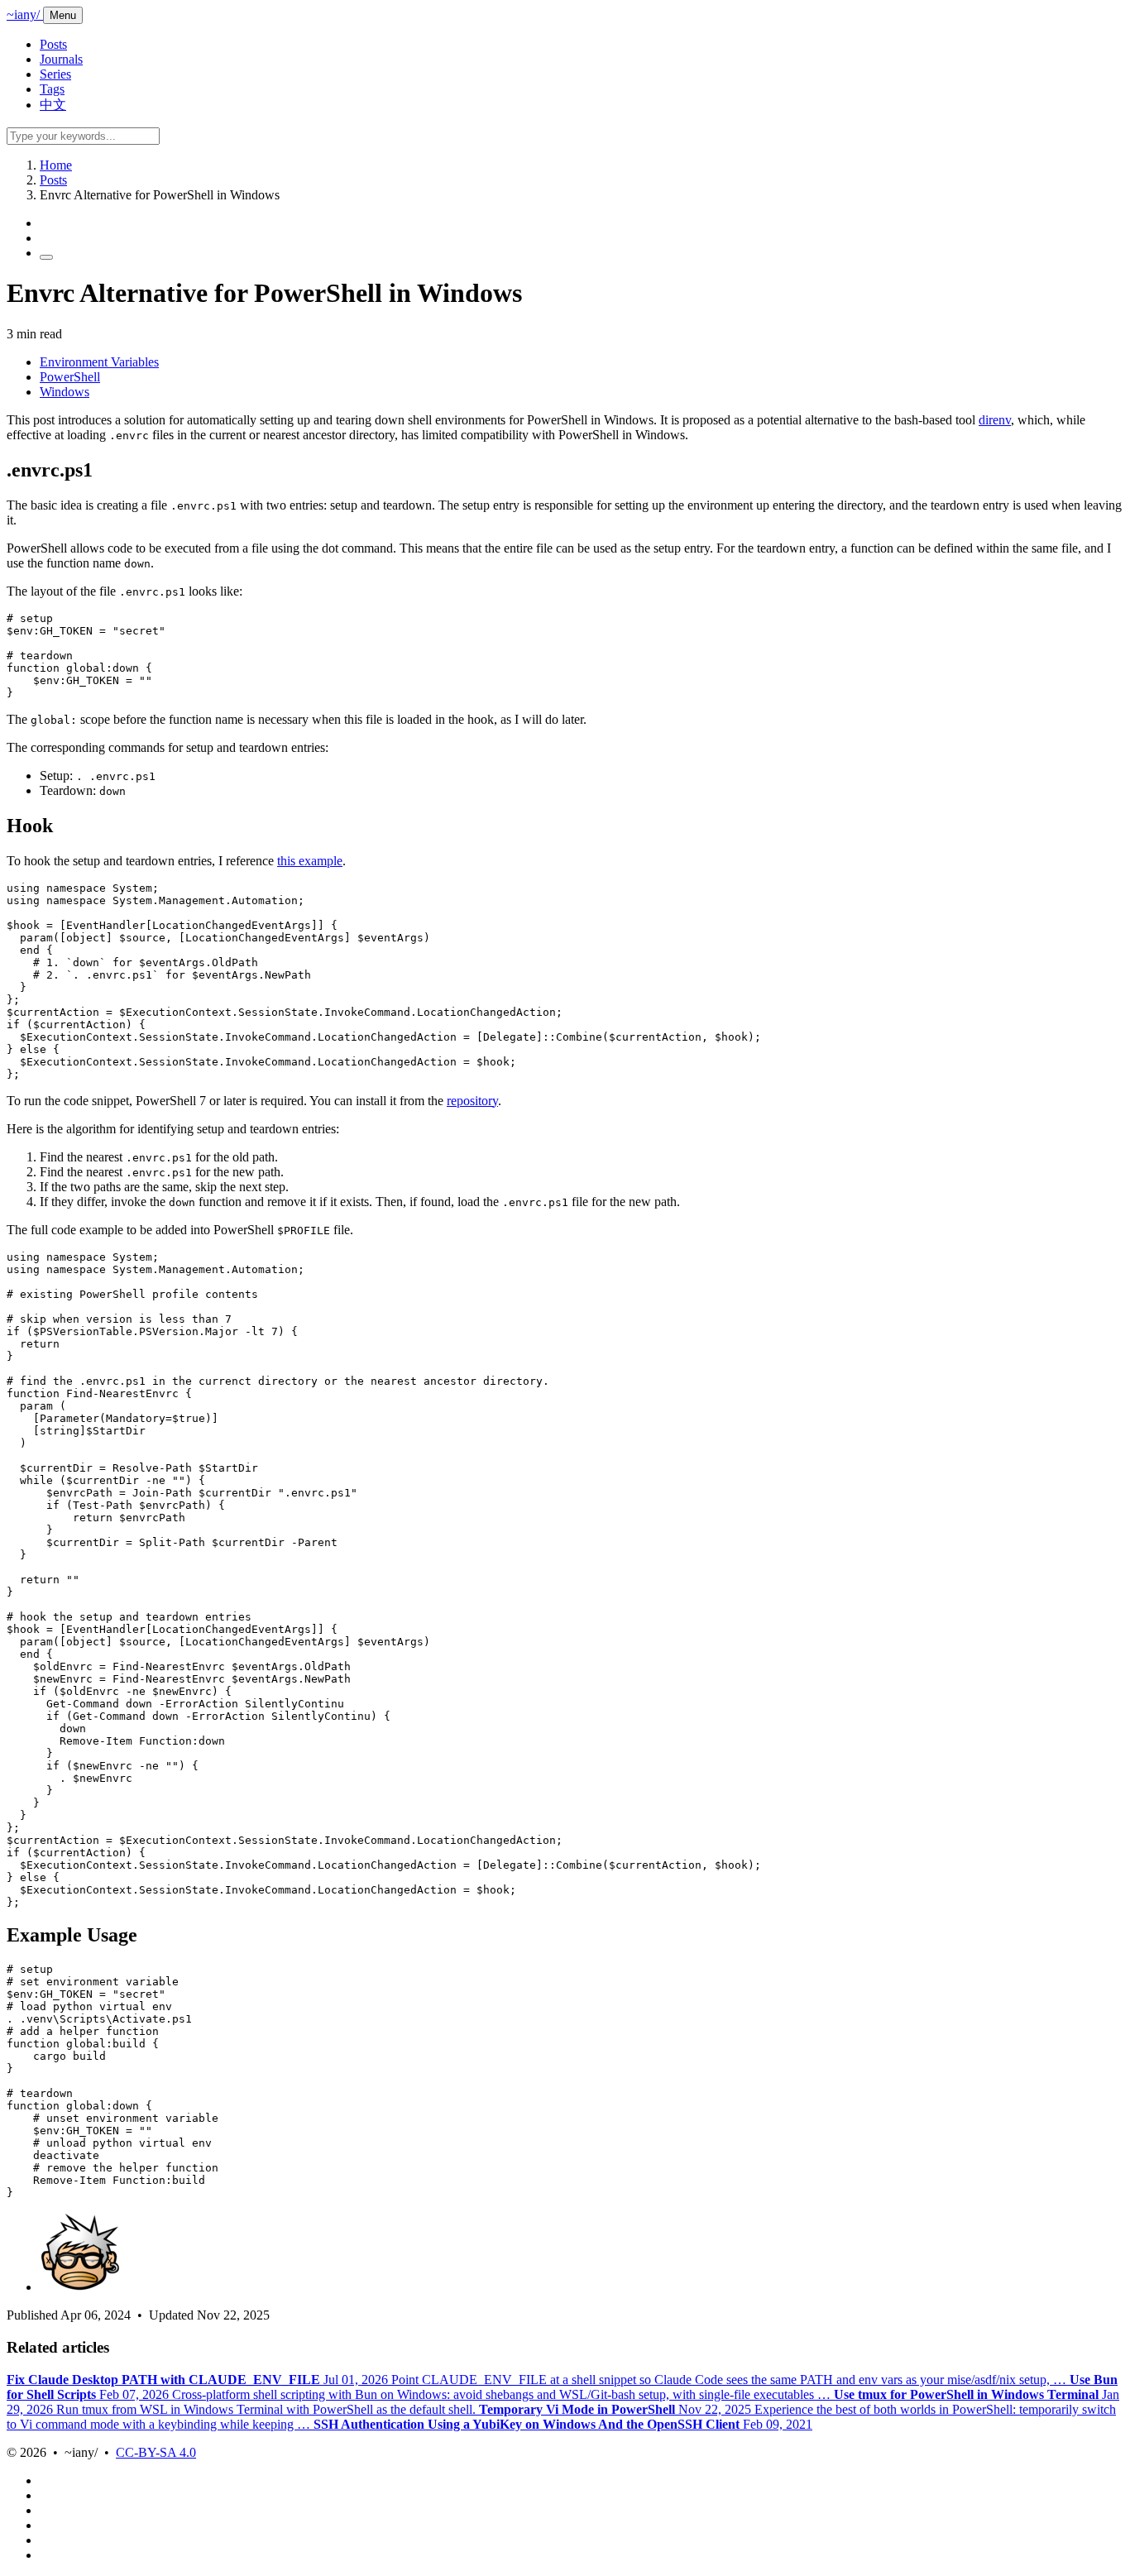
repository (472, 1101)
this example (310, 861)
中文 (53, 105)
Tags (52, 89)
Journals (61, 59)
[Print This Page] (46, 257)
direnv (995, 420)
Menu (63, 15)
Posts (53, 44)
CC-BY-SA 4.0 (156, 2452)
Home (56, 165)
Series (55, 74)
